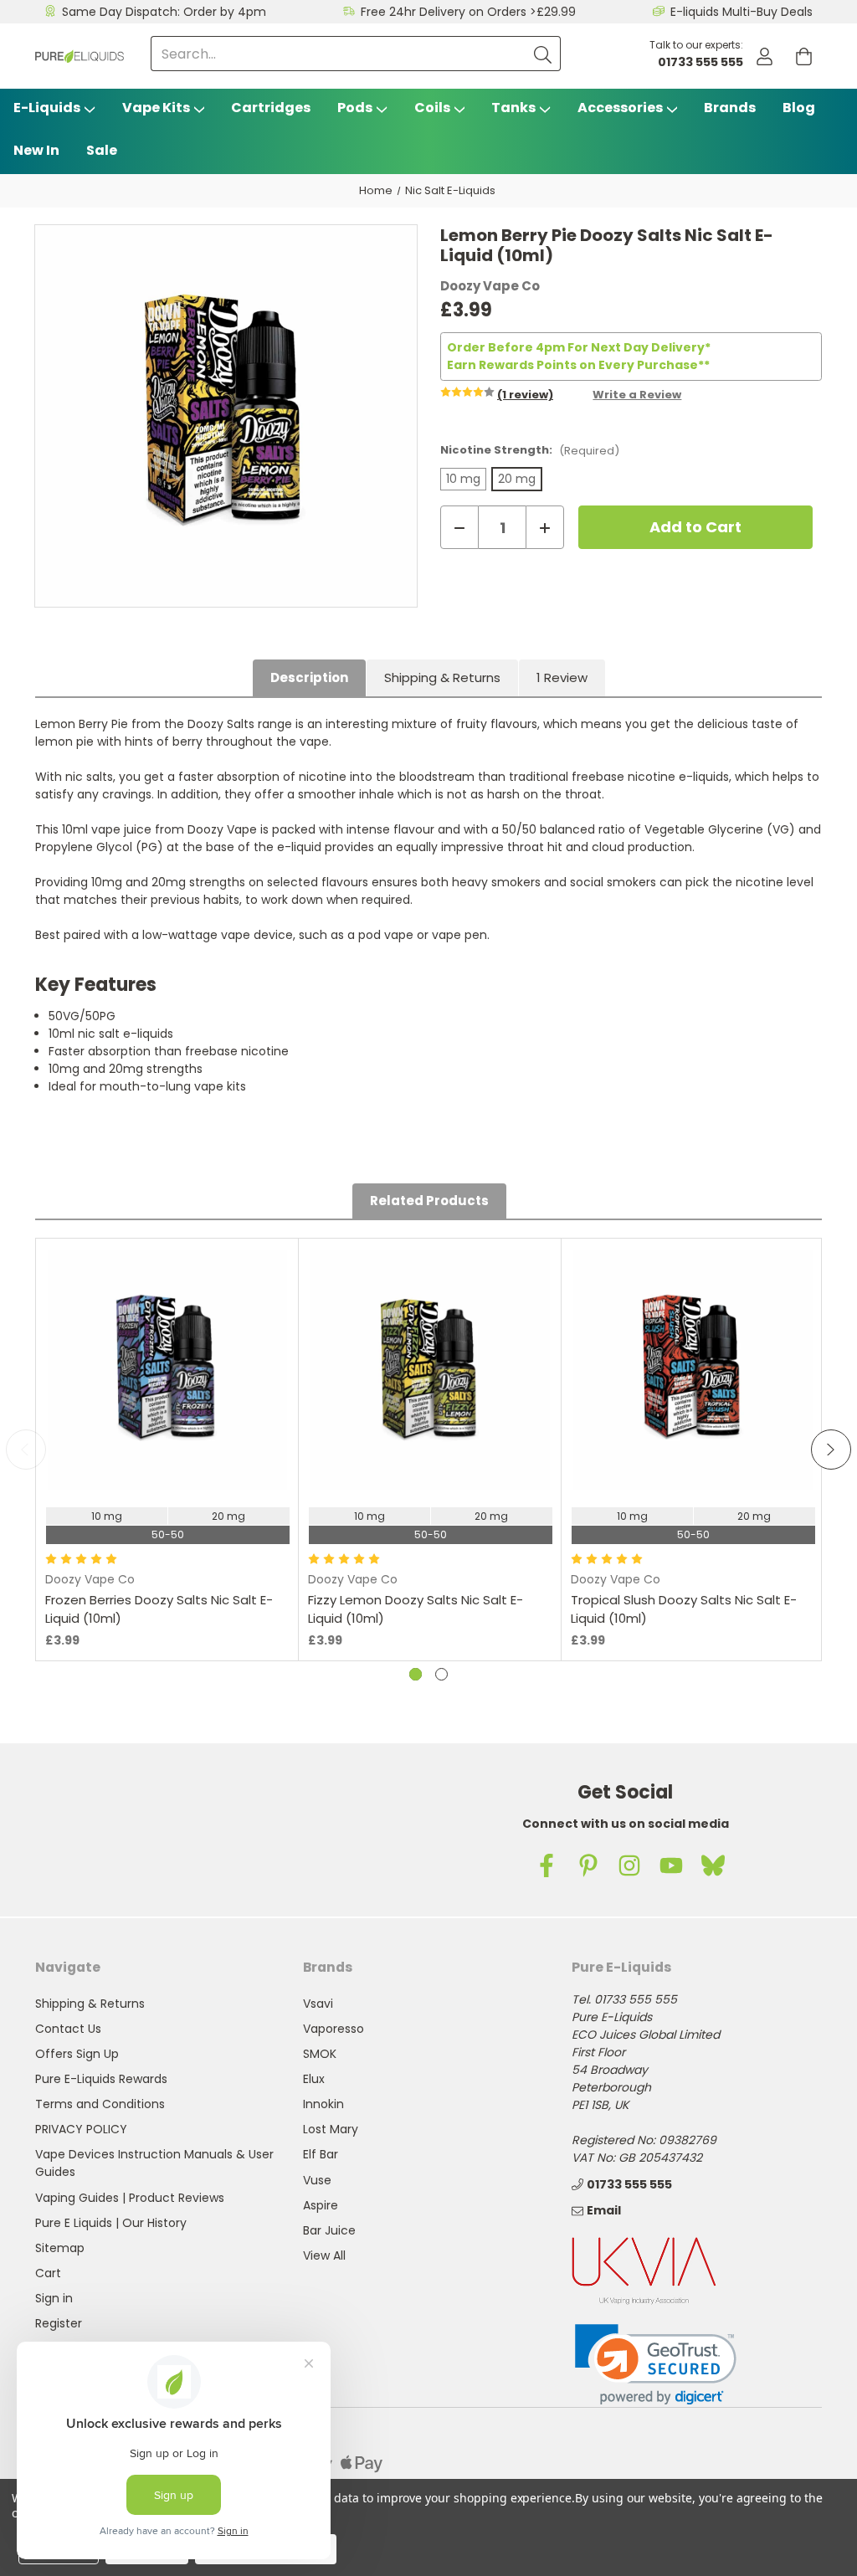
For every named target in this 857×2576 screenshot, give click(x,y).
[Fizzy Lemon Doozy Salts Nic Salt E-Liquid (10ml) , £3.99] (430, 1370)
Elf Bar (321, 2154)
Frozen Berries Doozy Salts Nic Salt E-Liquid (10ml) (159, 1609)
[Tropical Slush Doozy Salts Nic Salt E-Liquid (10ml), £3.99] (693, 1370)
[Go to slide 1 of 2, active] (416, 1674)
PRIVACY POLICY (81, 2129)
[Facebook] (547, 1865)
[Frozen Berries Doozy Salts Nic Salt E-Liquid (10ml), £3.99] (167, 1370)
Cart (48, 2273)
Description (309, 677)
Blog (799, 108)
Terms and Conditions (100, 2104)
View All (324, 2255)
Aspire (321, 2205)
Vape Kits (156, 108)
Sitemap (60, 2248)
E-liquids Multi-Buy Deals (742, 12)
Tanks (513, 108)
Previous (26, 1450)
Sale (102, 150)
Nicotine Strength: (530, 450)
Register (59, 2323)
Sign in (54, 2298)
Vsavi (318, 2004)
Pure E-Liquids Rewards (101, 2079)
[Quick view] (167, 1448)
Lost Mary (331, 2129)
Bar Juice (329, 2230)
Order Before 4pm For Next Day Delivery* (579, 347)
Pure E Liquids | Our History (111, 2223)
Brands (730, 108)
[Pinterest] (588, 1865)
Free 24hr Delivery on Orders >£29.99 (468, 12)
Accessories (620, 108)
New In (36, 150)
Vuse (317, 2180)
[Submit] (543, 54)
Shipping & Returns (442, 677)
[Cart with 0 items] (804, 56)
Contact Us (68, 2029)
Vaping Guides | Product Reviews (130, 2198)
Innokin (323, 2104)
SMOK (320, 2054)
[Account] (765, 56)
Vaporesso (334, 2029)
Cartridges (271, 108)
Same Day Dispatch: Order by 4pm (164, 12)
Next (831, 1450)
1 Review (562, 677)
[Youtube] (671, 1865)
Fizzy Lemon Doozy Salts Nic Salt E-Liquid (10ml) (416, 1609)
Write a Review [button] (637, 395)
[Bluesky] (713, 1865)
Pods (355, 108)
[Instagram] (629, 1865)
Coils (432, 108)
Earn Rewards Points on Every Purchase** (578, 365)
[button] (656, 2365)
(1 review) (525, 395)
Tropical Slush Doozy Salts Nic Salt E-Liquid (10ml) (684, 1609)
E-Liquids (47, 108)
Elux (314, 2079)
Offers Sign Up (77, 2054)
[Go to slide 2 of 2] (441, 1674)
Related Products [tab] (429, 1201)
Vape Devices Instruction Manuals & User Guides (154, 2163)
